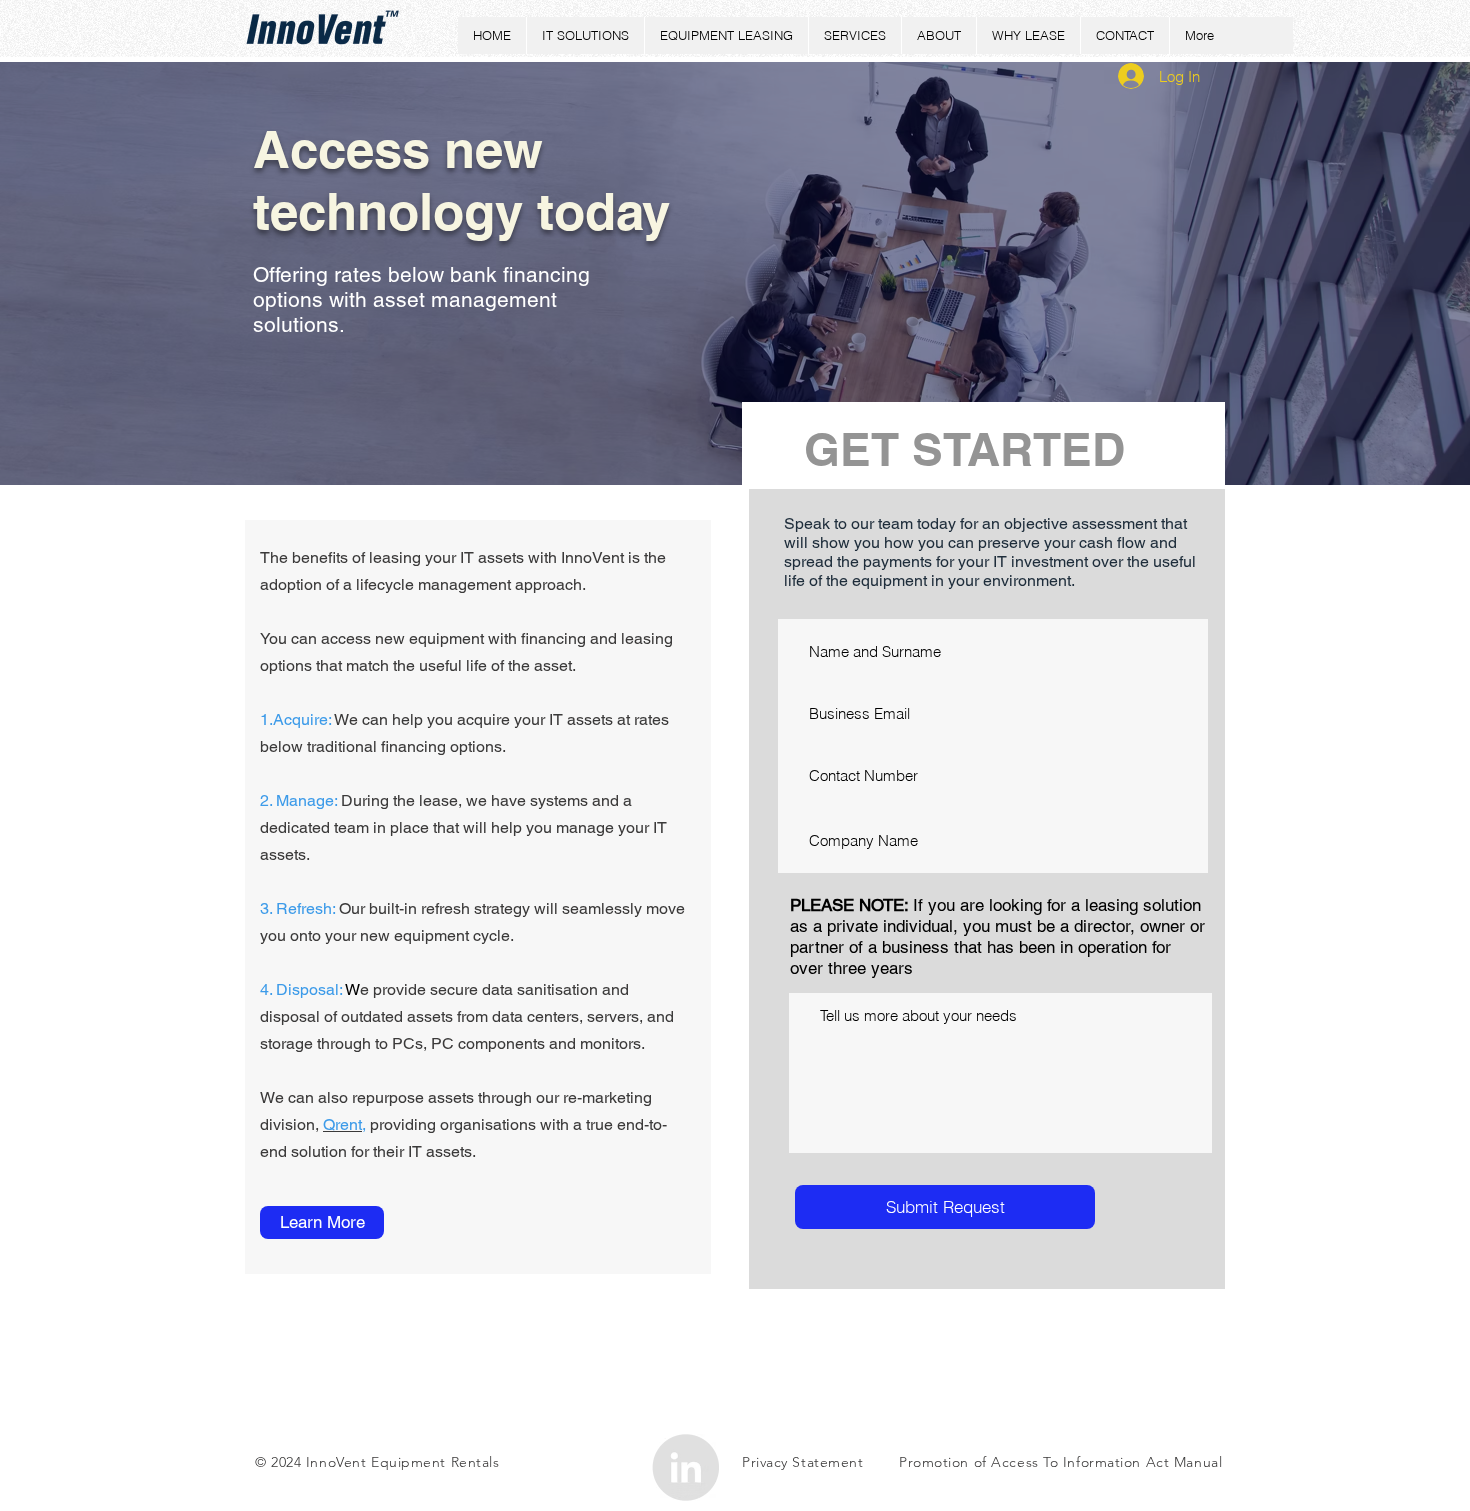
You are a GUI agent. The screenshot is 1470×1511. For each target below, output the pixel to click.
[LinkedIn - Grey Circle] (685, 1467)
